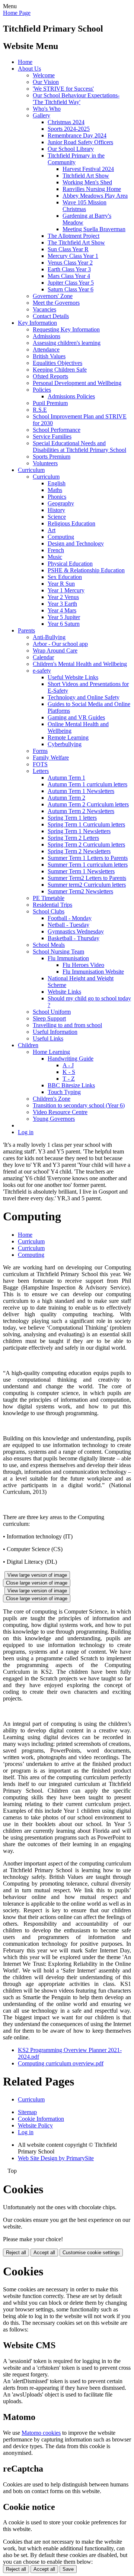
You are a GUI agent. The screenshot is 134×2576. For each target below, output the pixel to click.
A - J (68, 1065)
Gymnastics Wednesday (76, 931)
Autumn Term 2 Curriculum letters (88, 804)
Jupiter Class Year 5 (71, 283)
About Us (29, 69)
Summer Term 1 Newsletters (81, 871)
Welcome (44, 75)
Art (52, 530)
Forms (40, 751)
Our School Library (71, 149)
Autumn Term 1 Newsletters (81, 791)
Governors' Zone (53, 296)
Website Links (64, 992)
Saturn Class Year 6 (71, 289)
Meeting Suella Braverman (94, 229)
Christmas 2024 (66, 122)
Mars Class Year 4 (69, 276)
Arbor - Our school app (60, 644)
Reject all (16, 2253)
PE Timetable (49, 898)
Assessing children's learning (67, 343)
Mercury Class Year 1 (73, 256)
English (57, 483)
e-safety (42, 671)
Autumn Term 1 (66, 778)
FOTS (40, 764)
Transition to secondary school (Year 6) (79, 1105)
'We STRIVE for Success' (63, 89)
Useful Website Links (73, 677)
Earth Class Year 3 (69, 269)
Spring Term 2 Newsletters (79, 851)
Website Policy (35, 2125)
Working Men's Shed (87, 182)
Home (25, 62)
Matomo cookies (41, 2433)
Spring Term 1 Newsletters (79, 831)
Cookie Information (41, 2119)
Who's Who (47, 109)
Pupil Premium (50, 403)
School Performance (57, 430)
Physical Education (70, 564)
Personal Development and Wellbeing (77, 383)
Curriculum (31, 470)
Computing (61, 537)
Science (57, 517)
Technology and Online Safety (84, 697)
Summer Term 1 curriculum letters (88, 865)
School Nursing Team (58, 952)
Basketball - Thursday (74, 938)
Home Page (17, 13)
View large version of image (37, 1575)
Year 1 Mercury (66, 590)
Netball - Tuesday (68, 925)
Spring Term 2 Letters (73, 838)
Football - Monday (70, 918)
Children (28, 1045)
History (56, 510)
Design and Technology (76, 543)
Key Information (37, 323)
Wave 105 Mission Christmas (84, 206)
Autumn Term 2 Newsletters (81, 811)
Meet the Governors (56, 303)
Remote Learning (68, 737)
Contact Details (51, 316)
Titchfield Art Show (86, 176)
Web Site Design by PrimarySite (56, 2158)
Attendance (46, 349)
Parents (26, 630)
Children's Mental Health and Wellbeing (80, 664)
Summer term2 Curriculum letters (87, 885)
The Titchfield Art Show (76, 242)
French (56, 550)
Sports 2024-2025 (69, 129)
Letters (41, 771)
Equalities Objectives (58, 363)
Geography (61, 503)
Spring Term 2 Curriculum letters (86, 844)
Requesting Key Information (66, 329)
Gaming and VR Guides (76, 717)
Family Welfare (51, 758)
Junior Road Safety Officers (80, 142)
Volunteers (45, 463)
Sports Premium (52, 457)
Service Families (52, 436)
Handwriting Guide (71, 1059)
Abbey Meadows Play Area (95, 196)
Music (55, 557)
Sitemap (27, 2112)
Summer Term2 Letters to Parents (87, 878)
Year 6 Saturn (64, 624)
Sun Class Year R (68, 249)
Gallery (42, 115)
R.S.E (40, 410)
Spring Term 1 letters (72, 818)
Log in (26, 1132)
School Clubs (49, 911)
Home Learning (51, 1052)
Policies (42, 390)
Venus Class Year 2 (70, 263)
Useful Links (48, 1038)
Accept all (44, 2253)
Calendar (43, 657)
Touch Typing (64, 1092)
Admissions (47, 336)
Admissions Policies (71, 396)
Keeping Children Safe (60, 370)
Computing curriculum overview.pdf (61, 2063)
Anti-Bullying (49, 637)
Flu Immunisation (68, 958)
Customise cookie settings (91, 2253)
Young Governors (54, 1119)
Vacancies (44, 309)
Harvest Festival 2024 (88, 169)
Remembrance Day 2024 (77, 135)
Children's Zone (52, 1099)
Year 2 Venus (63, 597)
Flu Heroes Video (83, 965)
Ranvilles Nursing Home (92, 189)
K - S (69, 1072)
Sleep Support (49, 1018)
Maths (55, 490)
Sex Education (65, 577)
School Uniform (52, 1012)
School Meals (49, 945)
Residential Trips (52, 905)
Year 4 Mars (62, 610)
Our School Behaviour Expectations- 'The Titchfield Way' (76, 99)
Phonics (57, 497)
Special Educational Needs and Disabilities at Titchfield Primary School (79, 446)
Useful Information (55, 1032)
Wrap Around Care (55, 651)
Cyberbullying (65, 744)
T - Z (69, 1079)
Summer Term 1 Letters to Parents (88, 858)
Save (68, 2569)
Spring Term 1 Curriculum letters (86, 824)
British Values (49, 356)
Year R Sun (61, 584)
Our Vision (46, 82)
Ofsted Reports (50, 376)
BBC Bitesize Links (71, 1085)
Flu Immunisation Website (93, 972)
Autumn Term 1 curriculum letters (87, 784)
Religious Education (71, 523)
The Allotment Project (74, 236)
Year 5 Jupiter (64, 617)
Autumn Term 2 (66, 798)
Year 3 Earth (62, 604)
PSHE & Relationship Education (86, 570)
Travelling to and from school (67, 1025)
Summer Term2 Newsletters (80, 891)
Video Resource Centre (60, 1112)
